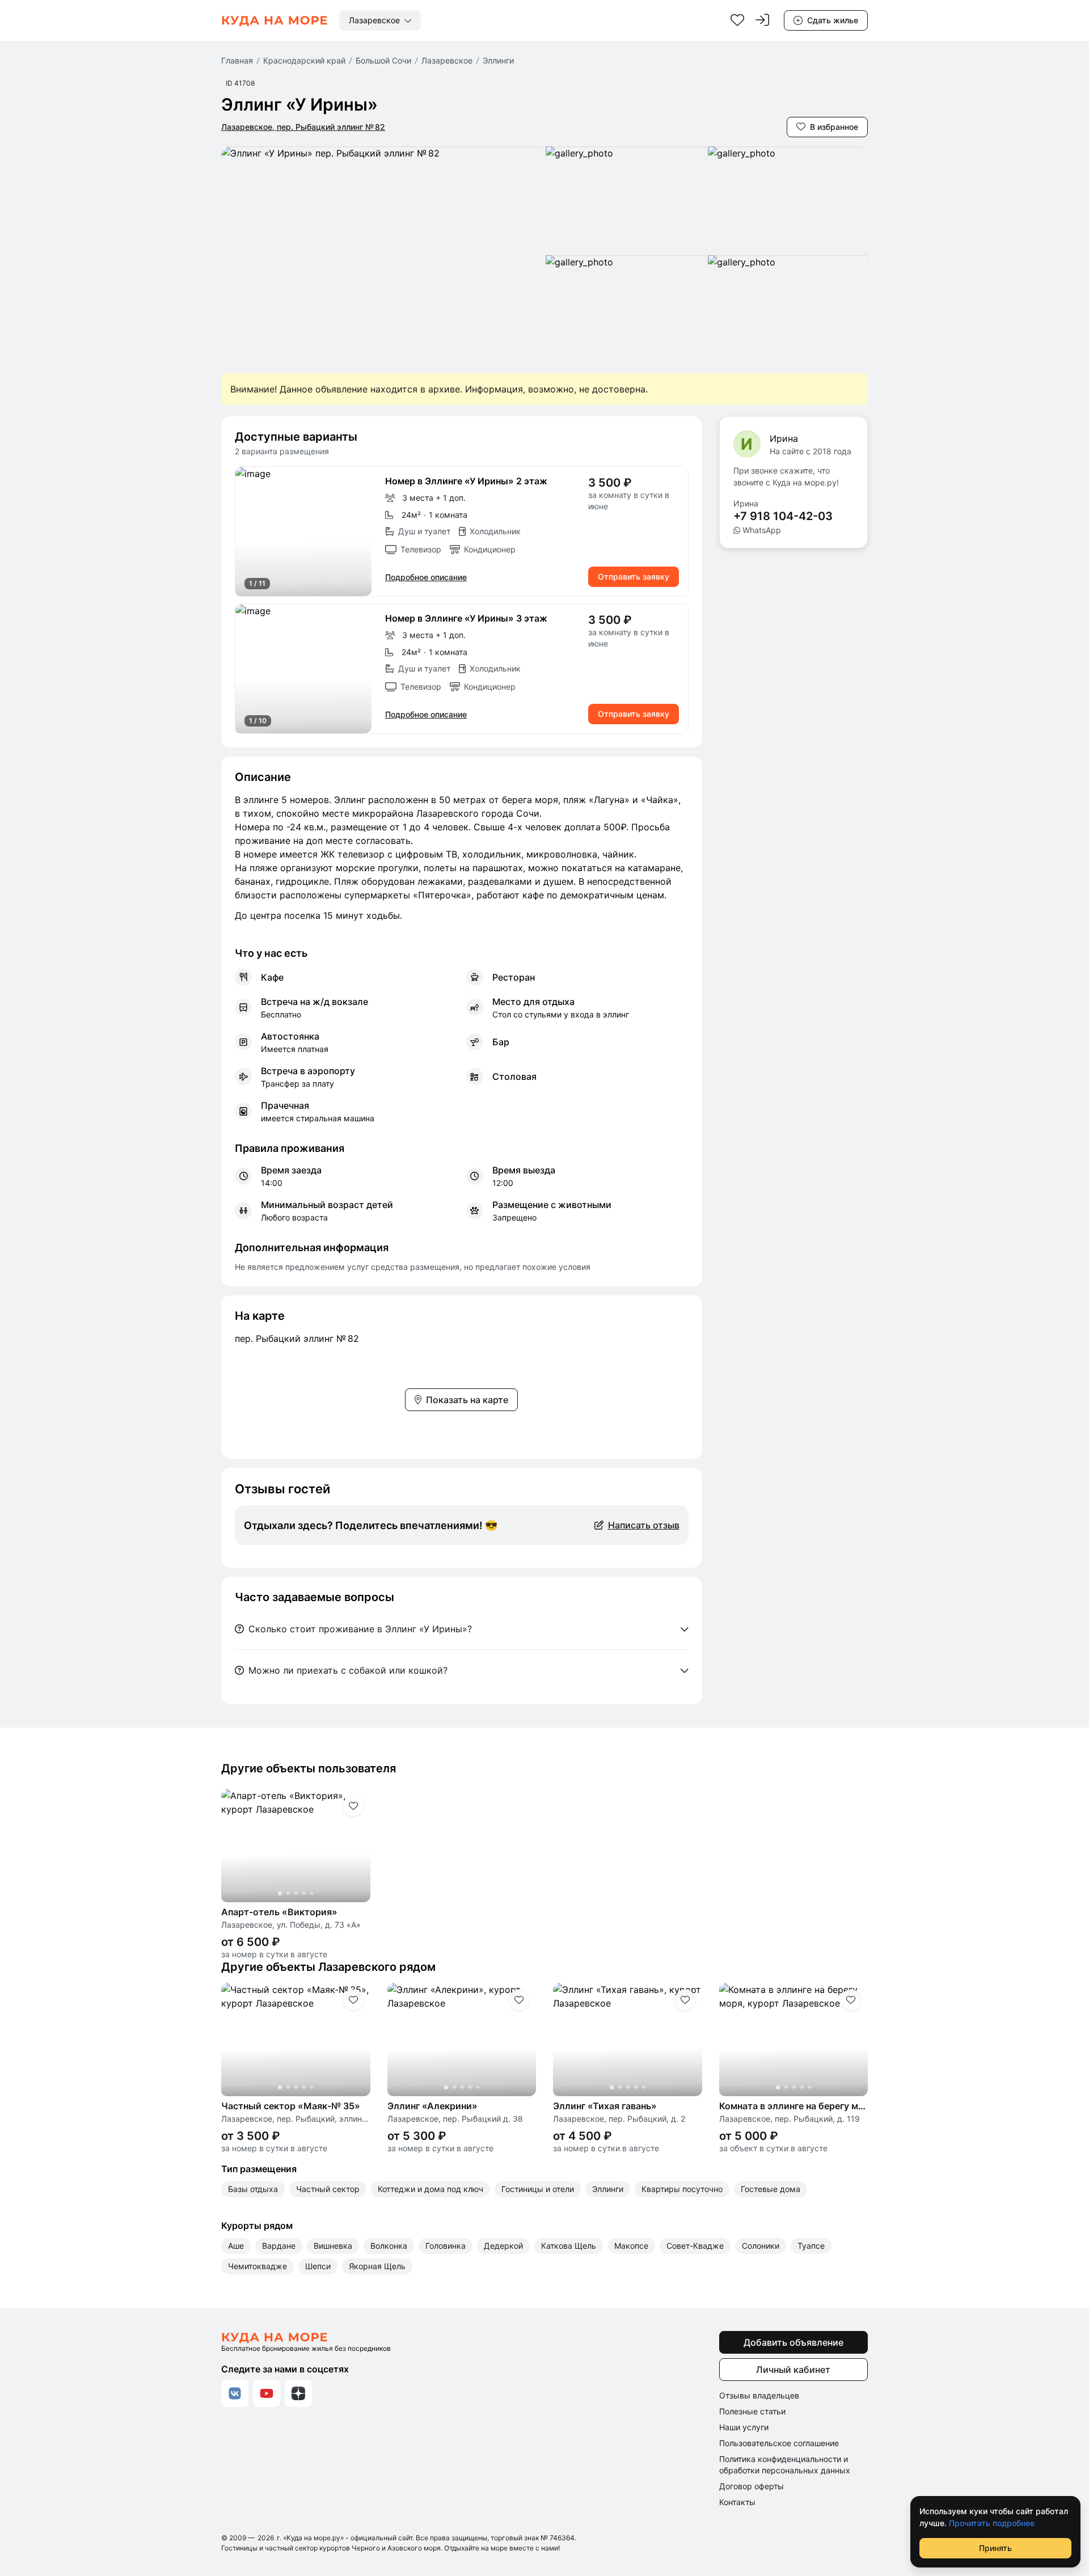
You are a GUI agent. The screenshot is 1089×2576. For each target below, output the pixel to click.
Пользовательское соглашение (779, 2443)
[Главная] (275, 20)
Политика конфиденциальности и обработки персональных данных (785, 2465)
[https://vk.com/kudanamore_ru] (235, 2393)
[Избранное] (737, 20)
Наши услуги (744, 2427)
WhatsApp (762, 530)
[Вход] (762, 20)
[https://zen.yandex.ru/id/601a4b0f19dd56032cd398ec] (298, 2393)
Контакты (737, 2502)
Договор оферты (752, 2486)
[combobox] (380, 20)
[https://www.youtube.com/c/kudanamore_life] (267, 2393)
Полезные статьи (752, 2411)
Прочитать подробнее (992, 2523)
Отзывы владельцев (759, 2395)
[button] (303, 531)
